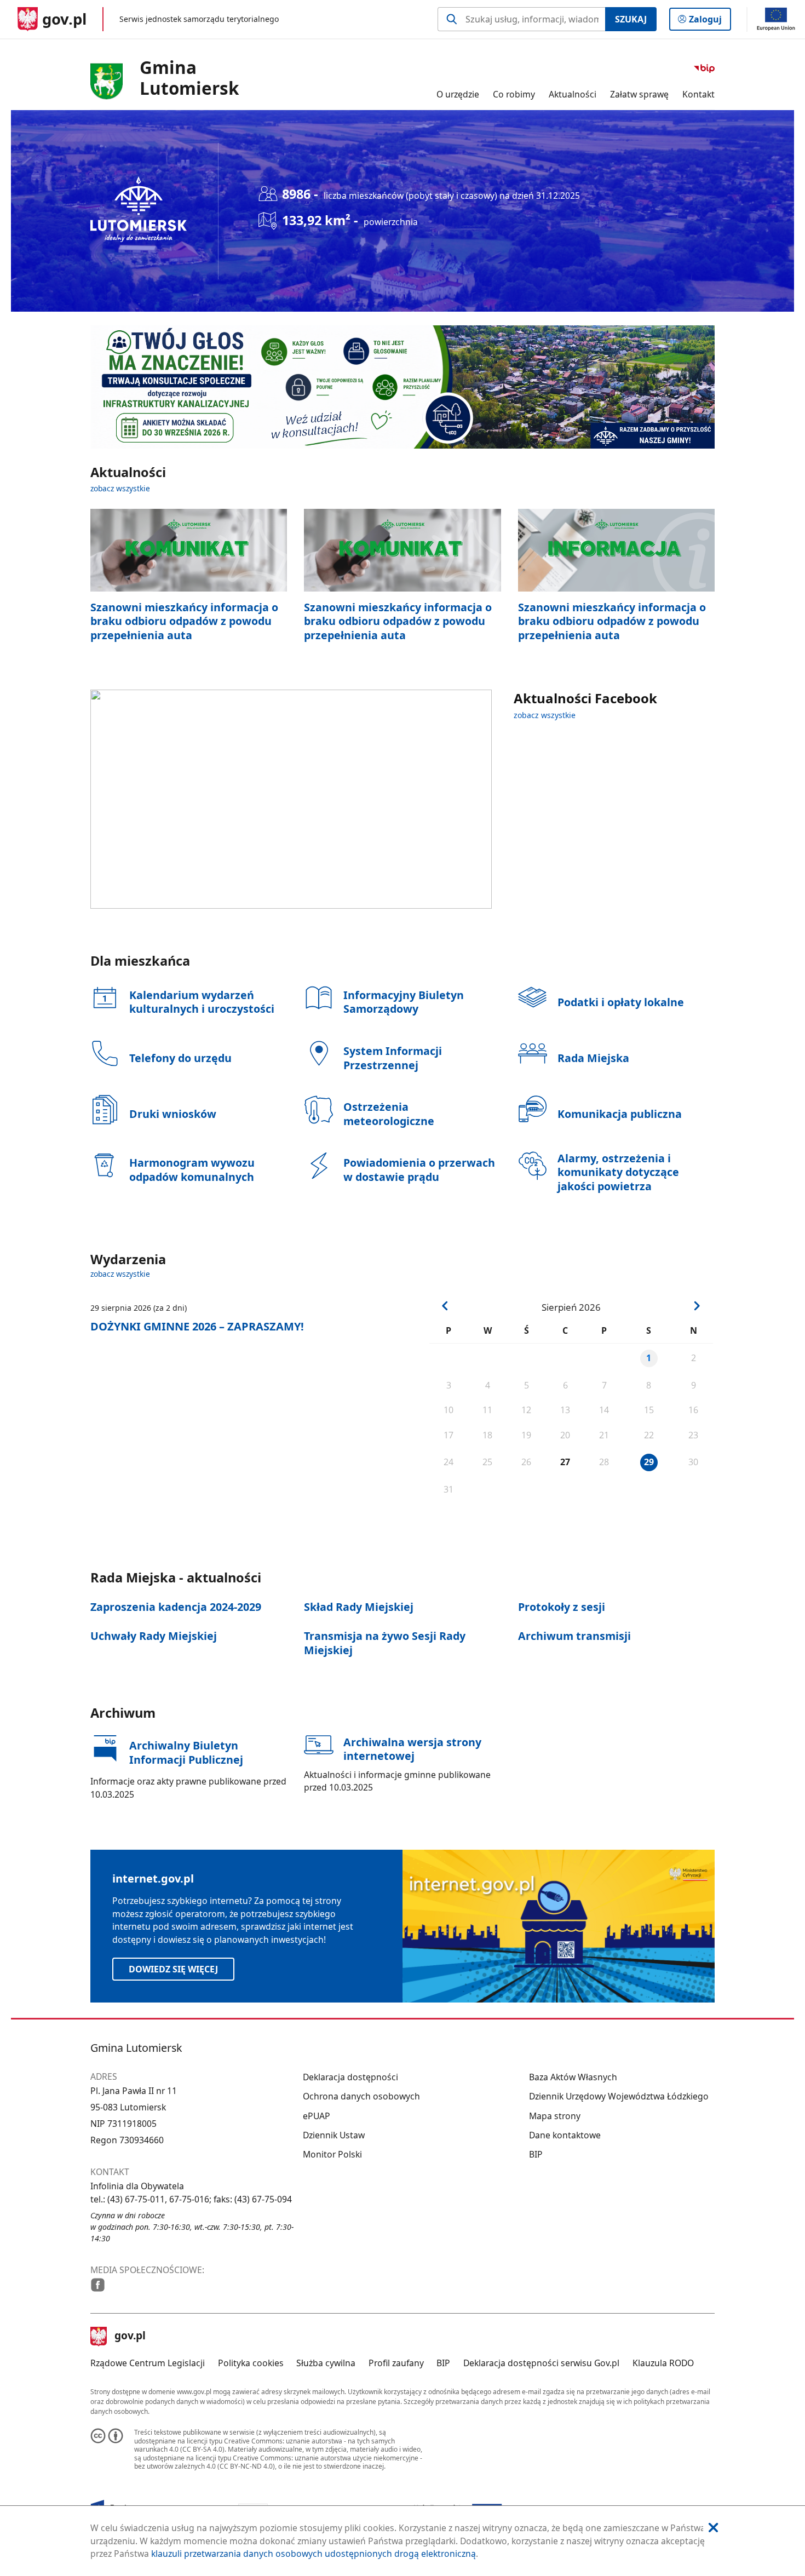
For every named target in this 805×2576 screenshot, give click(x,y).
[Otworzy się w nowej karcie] (98, 2285)
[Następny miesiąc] (697, 1306)
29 (649, 1462)
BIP (536, 2154)
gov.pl (130, 2337)
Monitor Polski (332, 2154)
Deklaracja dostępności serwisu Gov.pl (541, 2363)
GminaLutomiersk (189, 78)
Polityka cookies (251, 2363)
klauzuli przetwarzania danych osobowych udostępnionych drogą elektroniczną (314, 2554)
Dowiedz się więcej (173, 1969)
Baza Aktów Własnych (573, 2077)
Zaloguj (709, 22)
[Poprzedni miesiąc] (445, 1306)
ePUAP (317, 2116)
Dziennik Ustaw (334, 2135)
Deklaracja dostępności (350, 2077)
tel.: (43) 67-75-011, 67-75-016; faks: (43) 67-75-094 (191, 2199)
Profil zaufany (396, 2363)
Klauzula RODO (663, 2363)
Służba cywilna (326, 2363)
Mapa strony (555, 2116)
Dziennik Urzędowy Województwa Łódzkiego (619, 2096)
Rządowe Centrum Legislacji (148, 2363)
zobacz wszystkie (120, 488)
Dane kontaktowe (565, 2135)
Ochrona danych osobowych (361, 2096)
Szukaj (631, 19)
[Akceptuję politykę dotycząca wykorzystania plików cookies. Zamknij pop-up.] (713, 2528)
